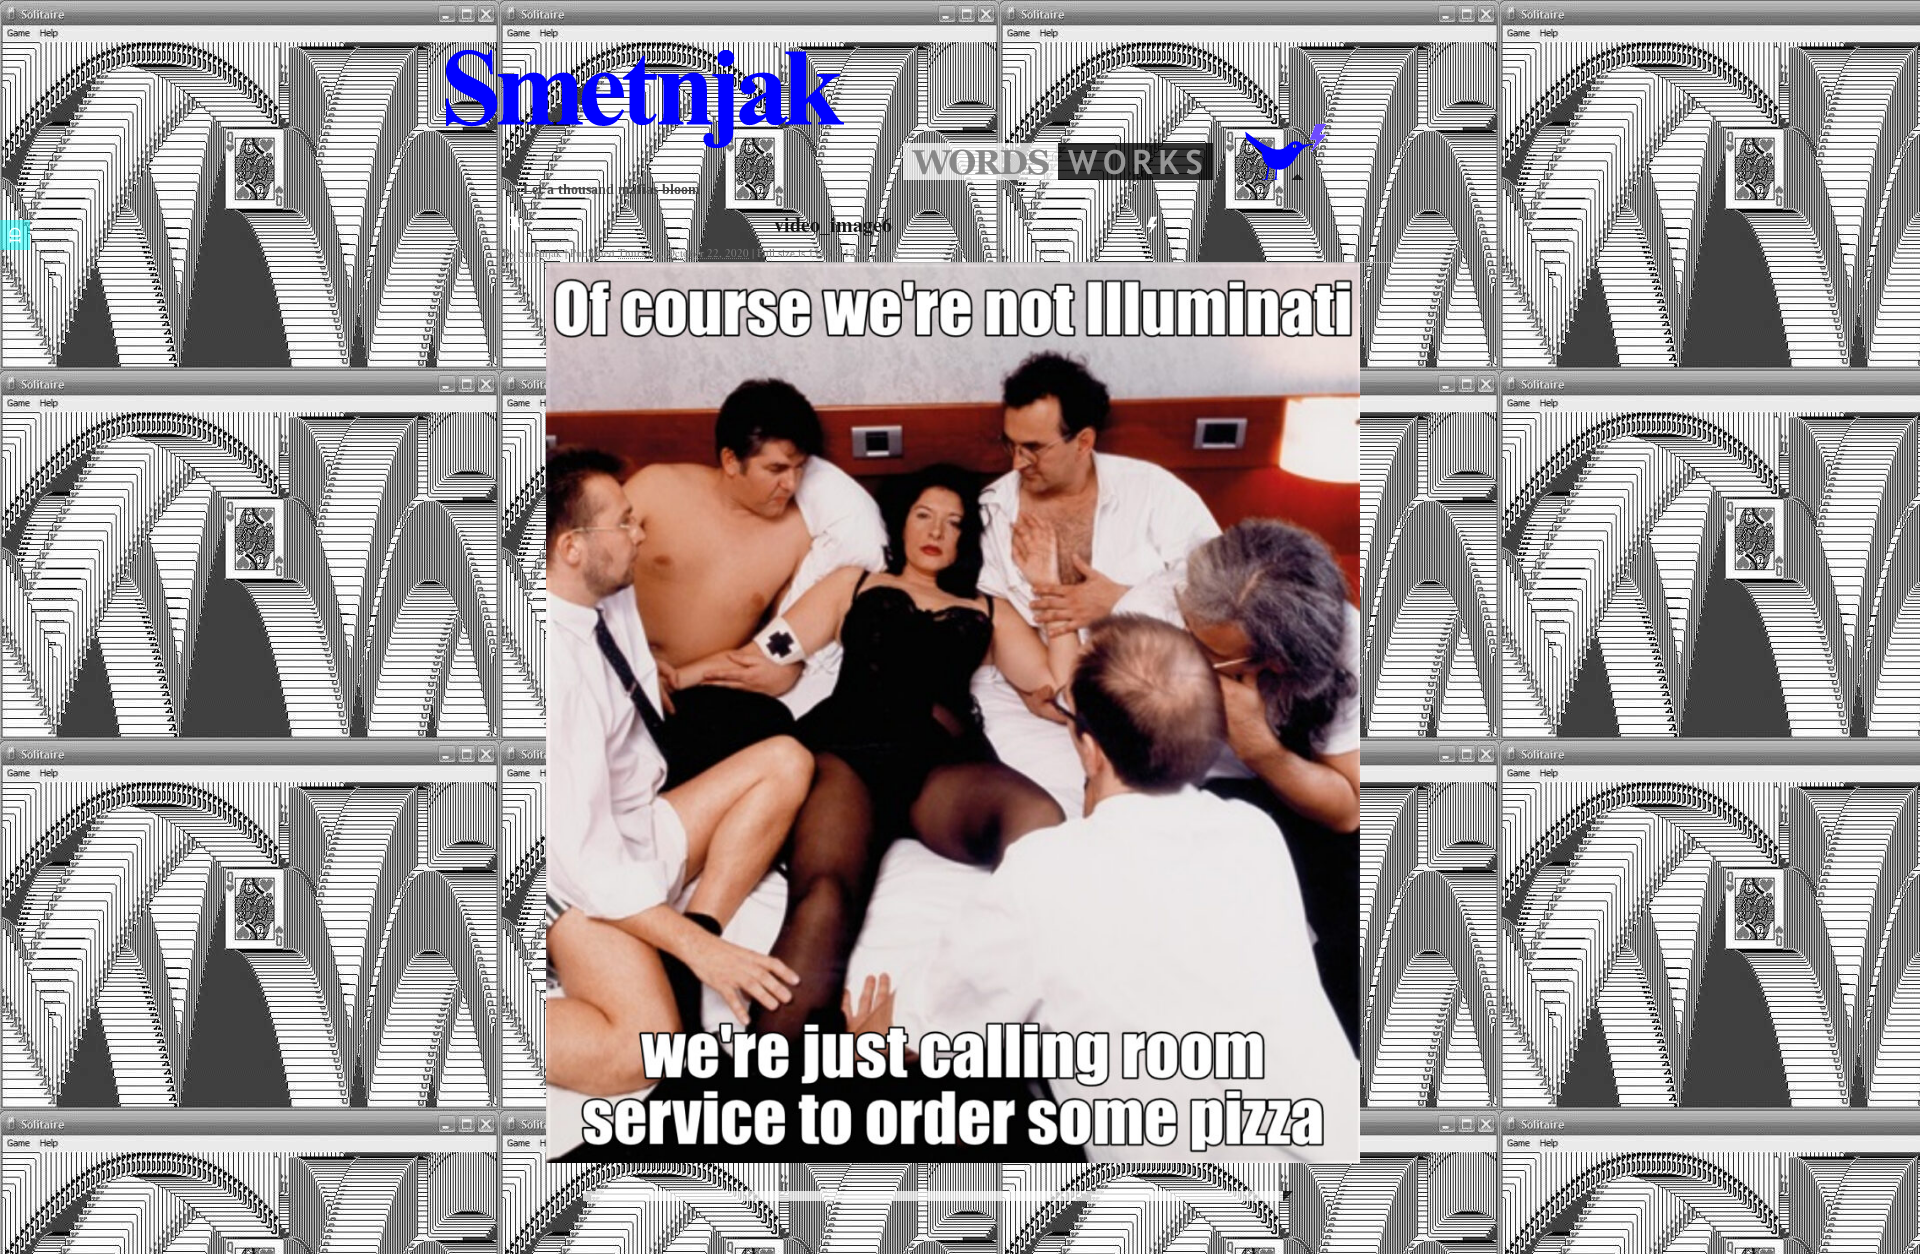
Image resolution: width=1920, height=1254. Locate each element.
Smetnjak (540, 252)
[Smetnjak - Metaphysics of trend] (980, 175)
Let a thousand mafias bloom (601, 189)
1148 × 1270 (838, 253)
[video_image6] (953, 713)
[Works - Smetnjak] (1135, 175)
